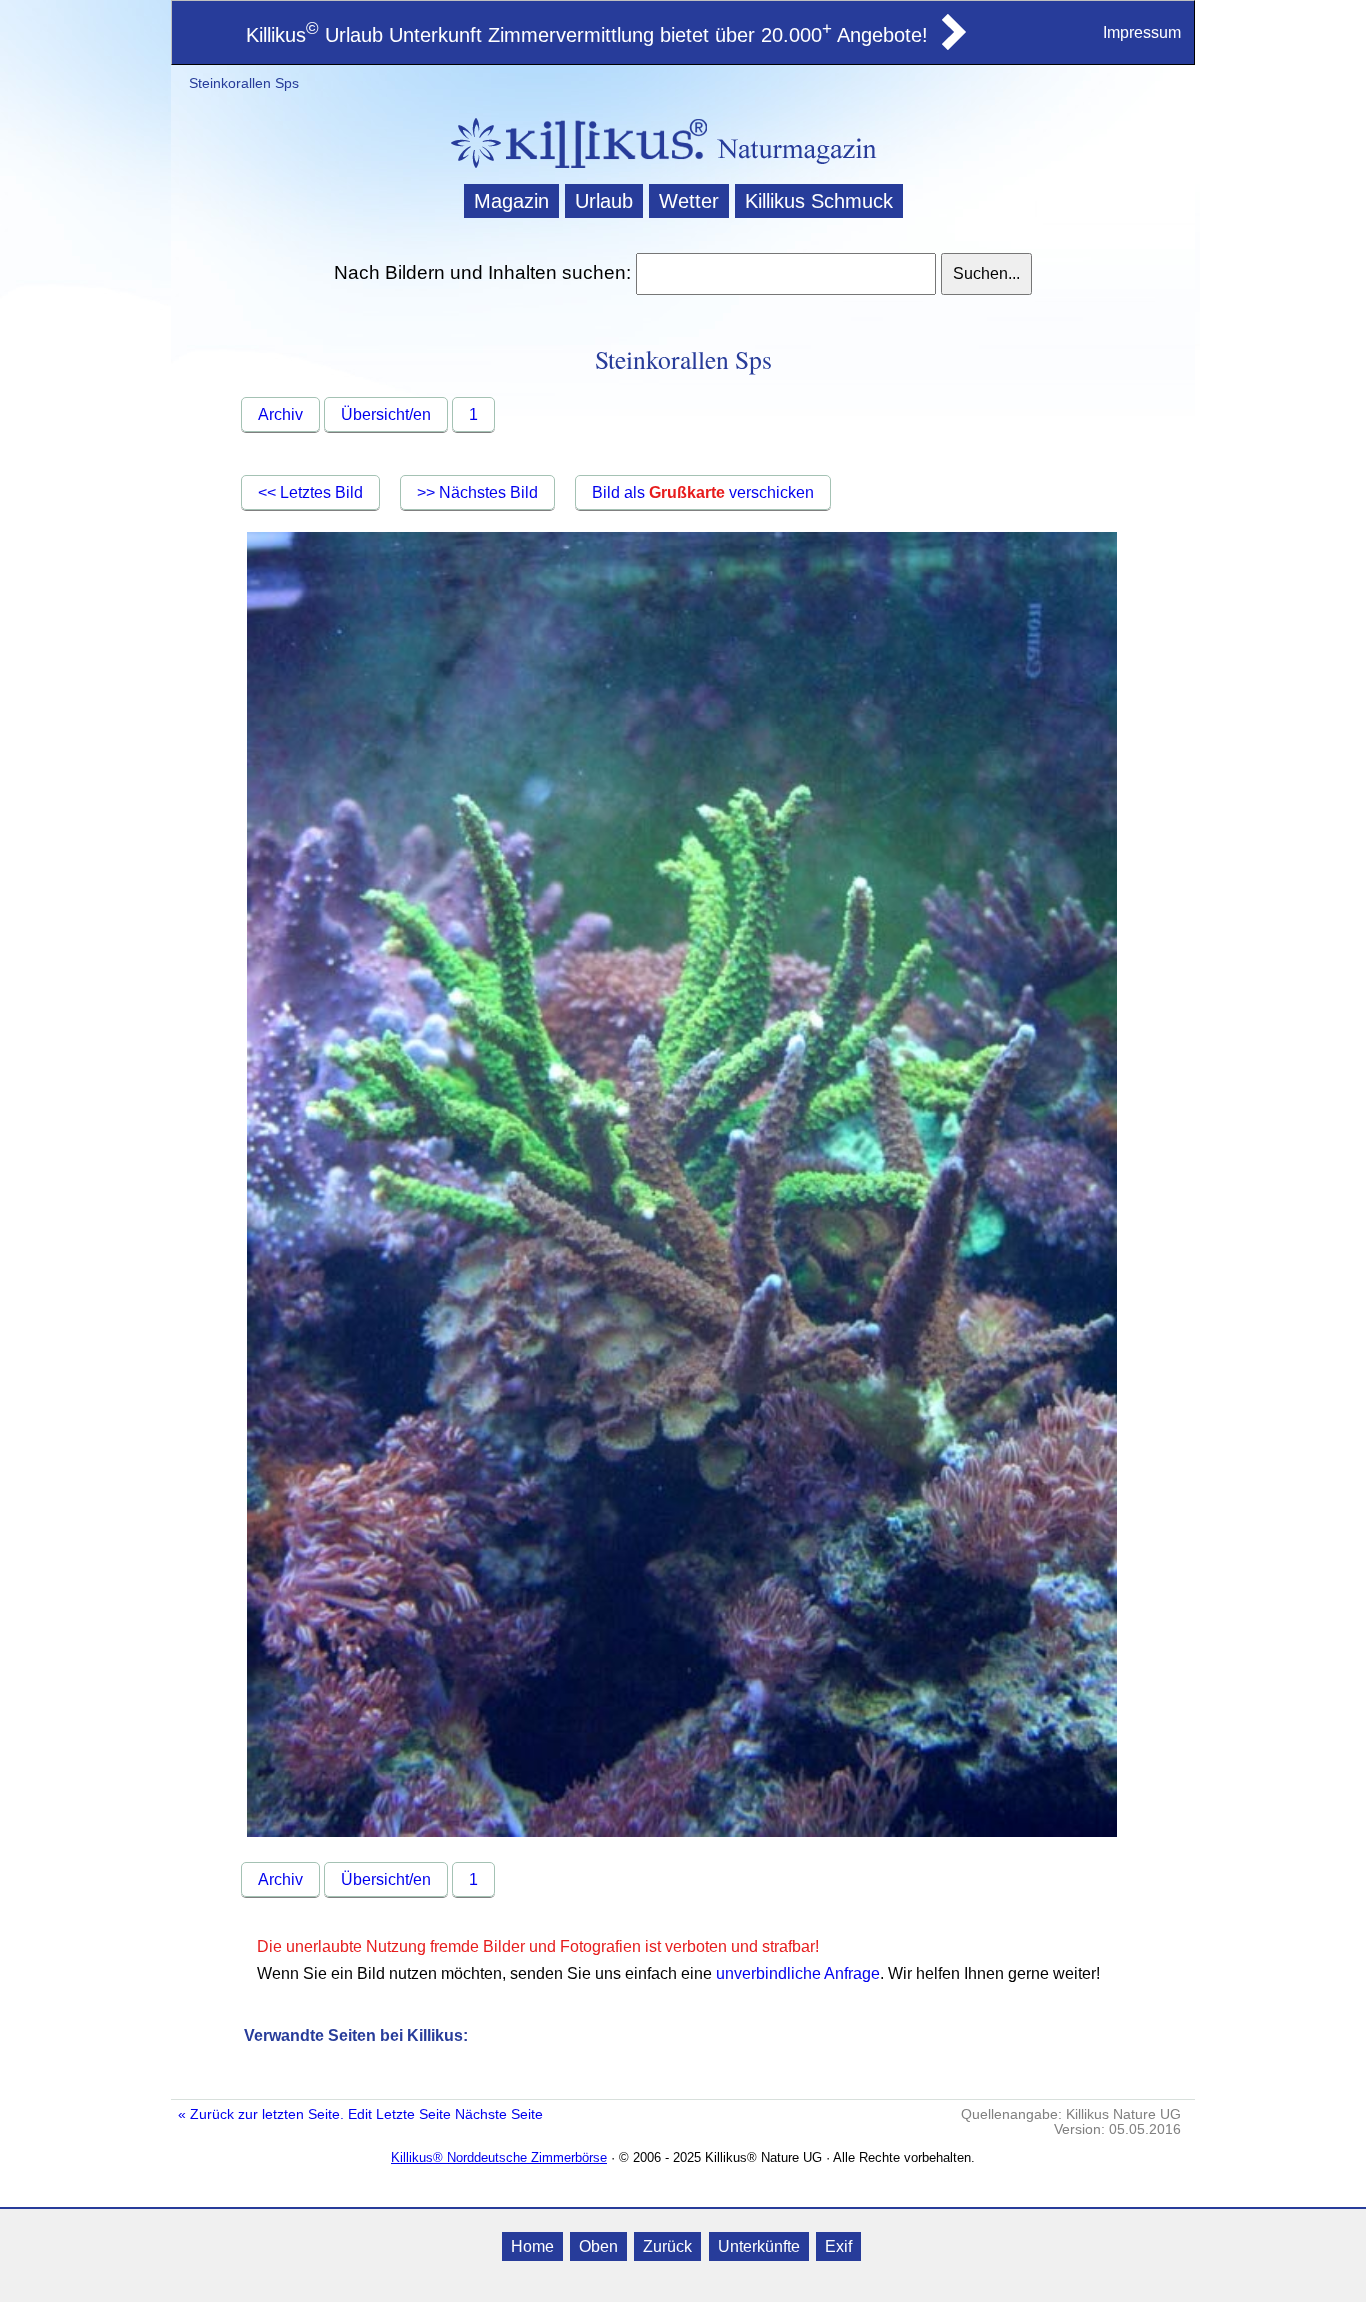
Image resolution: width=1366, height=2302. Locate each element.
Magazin (511, 201)
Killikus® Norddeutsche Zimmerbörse (499, 2157)
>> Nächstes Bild (477, 492)
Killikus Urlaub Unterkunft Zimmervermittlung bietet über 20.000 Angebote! (587, 35)
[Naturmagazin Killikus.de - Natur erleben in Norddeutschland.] (573, 170)
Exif (838, 2246)
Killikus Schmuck (819, 201)
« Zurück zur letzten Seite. (261, 2114)
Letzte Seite (413, 2114)
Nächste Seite (499, 2114)
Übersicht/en (386, 414)
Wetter (689, 201)
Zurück (667, 2246)
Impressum (1142, 32)
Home (532, 2246)
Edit (360, 2114)
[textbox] (785, 274)
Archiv (280, 414)
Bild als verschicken (703, 492)
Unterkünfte (759, 2246)
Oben (598, 2246)
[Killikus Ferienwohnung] (952, 44)
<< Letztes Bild (310, 492)
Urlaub (604, 201)
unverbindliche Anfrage (798, 1973)
